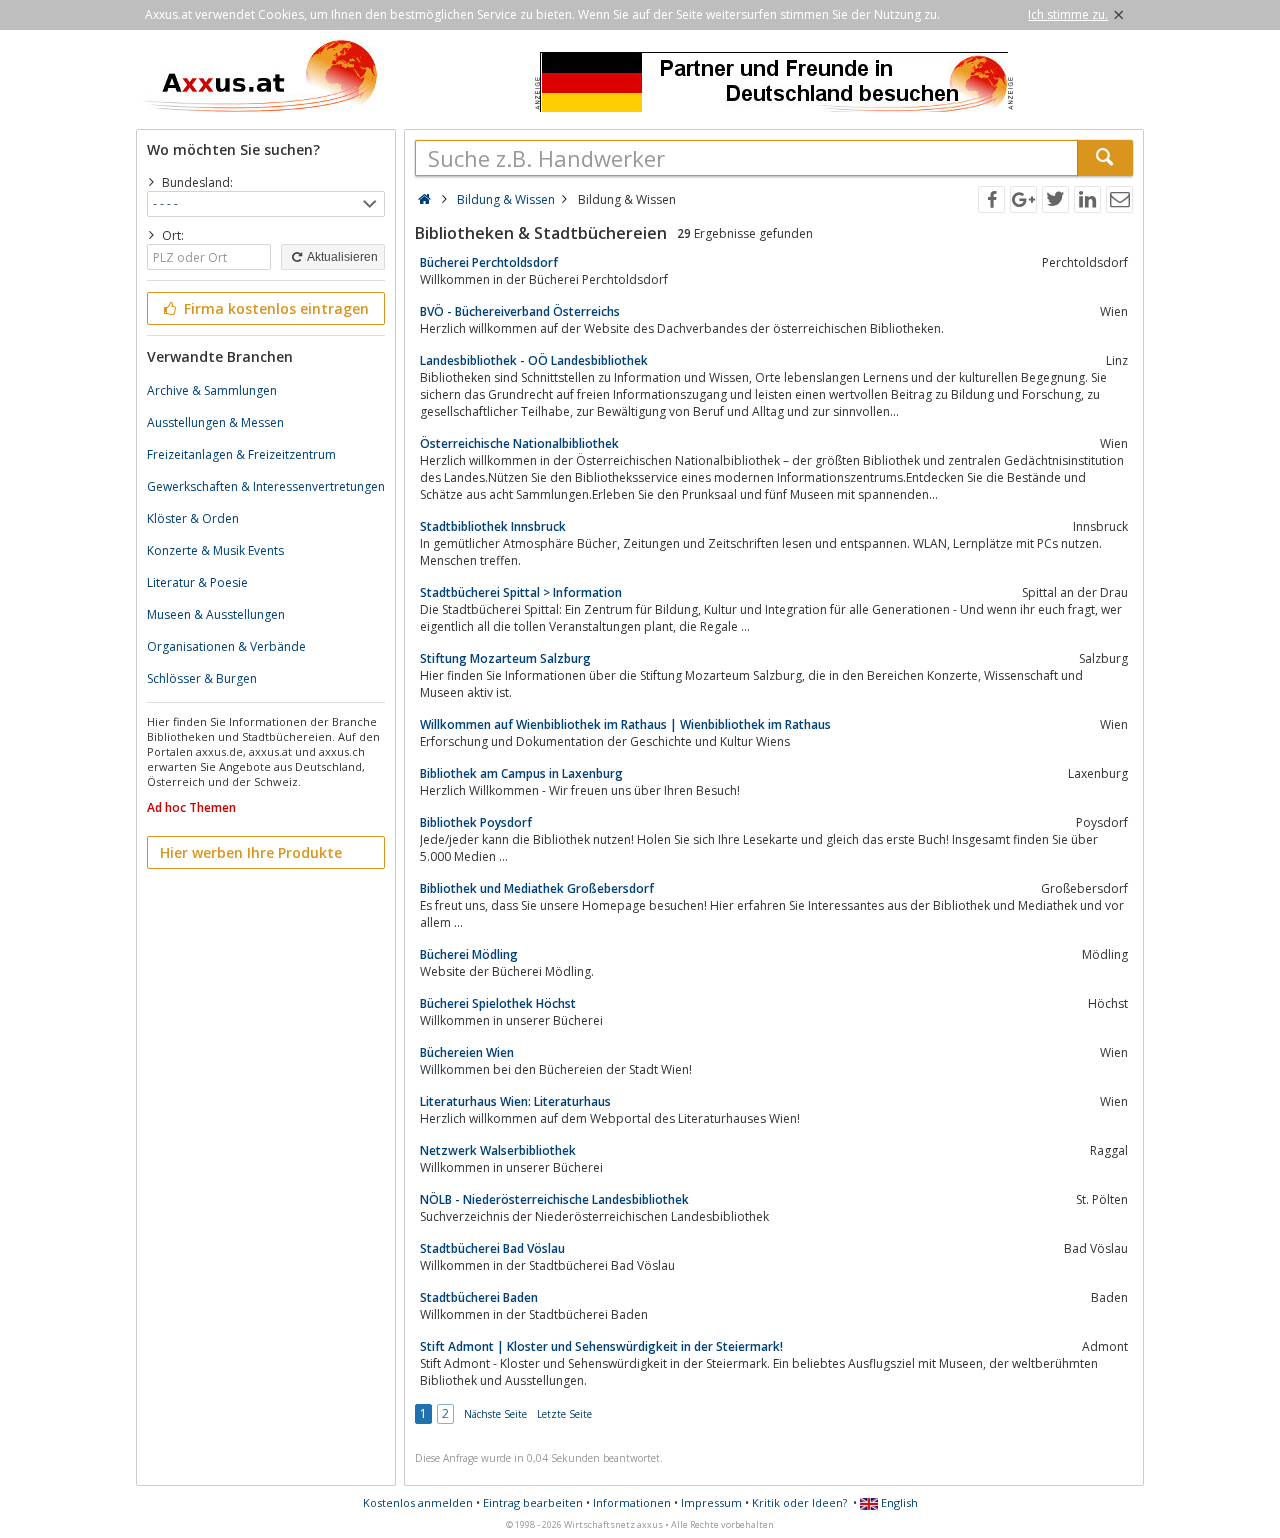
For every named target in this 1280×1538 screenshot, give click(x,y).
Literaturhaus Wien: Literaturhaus (515, 1101)
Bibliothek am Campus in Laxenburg (521, 773)
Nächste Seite (495, 1414)
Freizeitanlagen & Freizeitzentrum (241, 454)
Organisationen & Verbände (226, 646)
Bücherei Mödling (469, 954)
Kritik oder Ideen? (799, 1502)
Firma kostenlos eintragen (274, 308)
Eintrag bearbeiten (533, 1502)
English (898, 1502)
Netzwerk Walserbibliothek (498, 1150)
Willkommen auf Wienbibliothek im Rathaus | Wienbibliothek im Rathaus (625, 724)
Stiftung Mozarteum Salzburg (505, 658)
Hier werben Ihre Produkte (251, 852)
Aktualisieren (341, 257)
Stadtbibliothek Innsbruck (493, 526)
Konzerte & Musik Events (215, 550)
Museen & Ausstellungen (216, 614)
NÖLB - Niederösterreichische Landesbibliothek (554, 1199)
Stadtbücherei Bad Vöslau (492, 1248)
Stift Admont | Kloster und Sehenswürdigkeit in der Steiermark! (601, 1346)
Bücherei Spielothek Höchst (498, 1003)
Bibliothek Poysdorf (476, 822)
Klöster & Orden (193, 518)
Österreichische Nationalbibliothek (519, 443)
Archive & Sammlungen (212, 390)
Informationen (632, 1502)
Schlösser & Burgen (202, 678)
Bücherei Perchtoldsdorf (489, 262)
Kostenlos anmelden (418, 1502)
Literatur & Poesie (197, 582)
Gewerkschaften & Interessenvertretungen (266, 486)
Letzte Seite (564, 1414)
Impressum (711, 1502)
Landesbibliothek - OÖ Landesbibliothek (534, 360)
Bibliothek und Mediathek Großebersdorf (537, 888)
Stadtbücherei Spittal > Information (521, 592)
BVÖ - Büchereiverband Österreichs (520, 311)
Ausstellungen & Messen (215, 422)
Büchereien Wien (467, 1052)
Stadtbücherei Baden (479, 1297)
